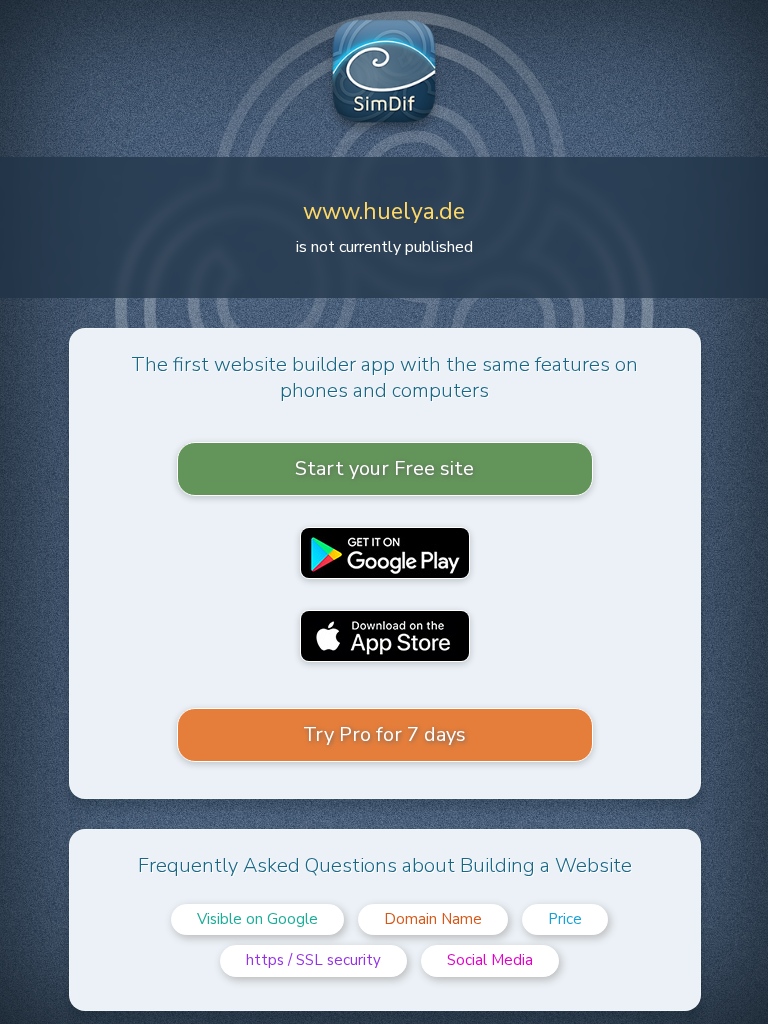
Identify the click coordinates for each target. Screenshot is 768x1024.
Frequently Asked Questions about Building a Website (385, 865)
